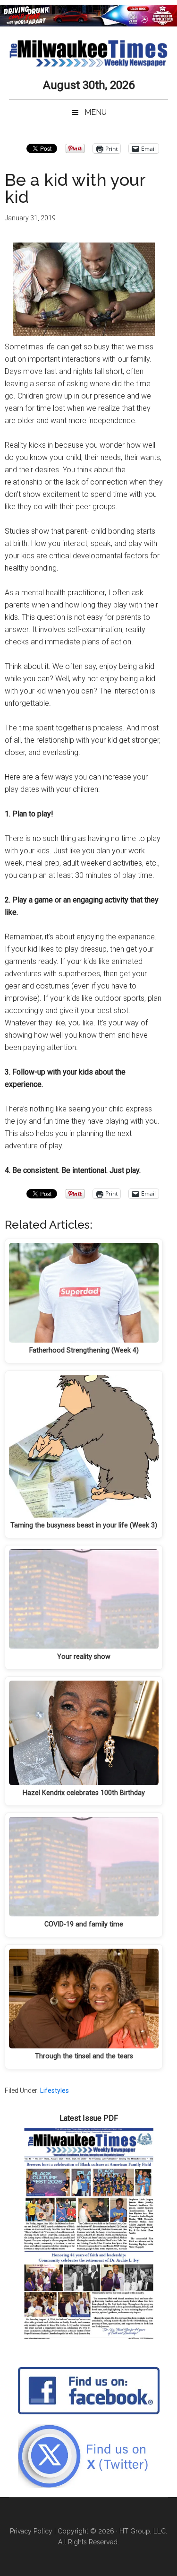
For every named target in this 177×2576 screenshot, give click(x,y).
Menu (96, 112)
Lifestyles (55, 2090)
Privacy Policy (31, 2531)
